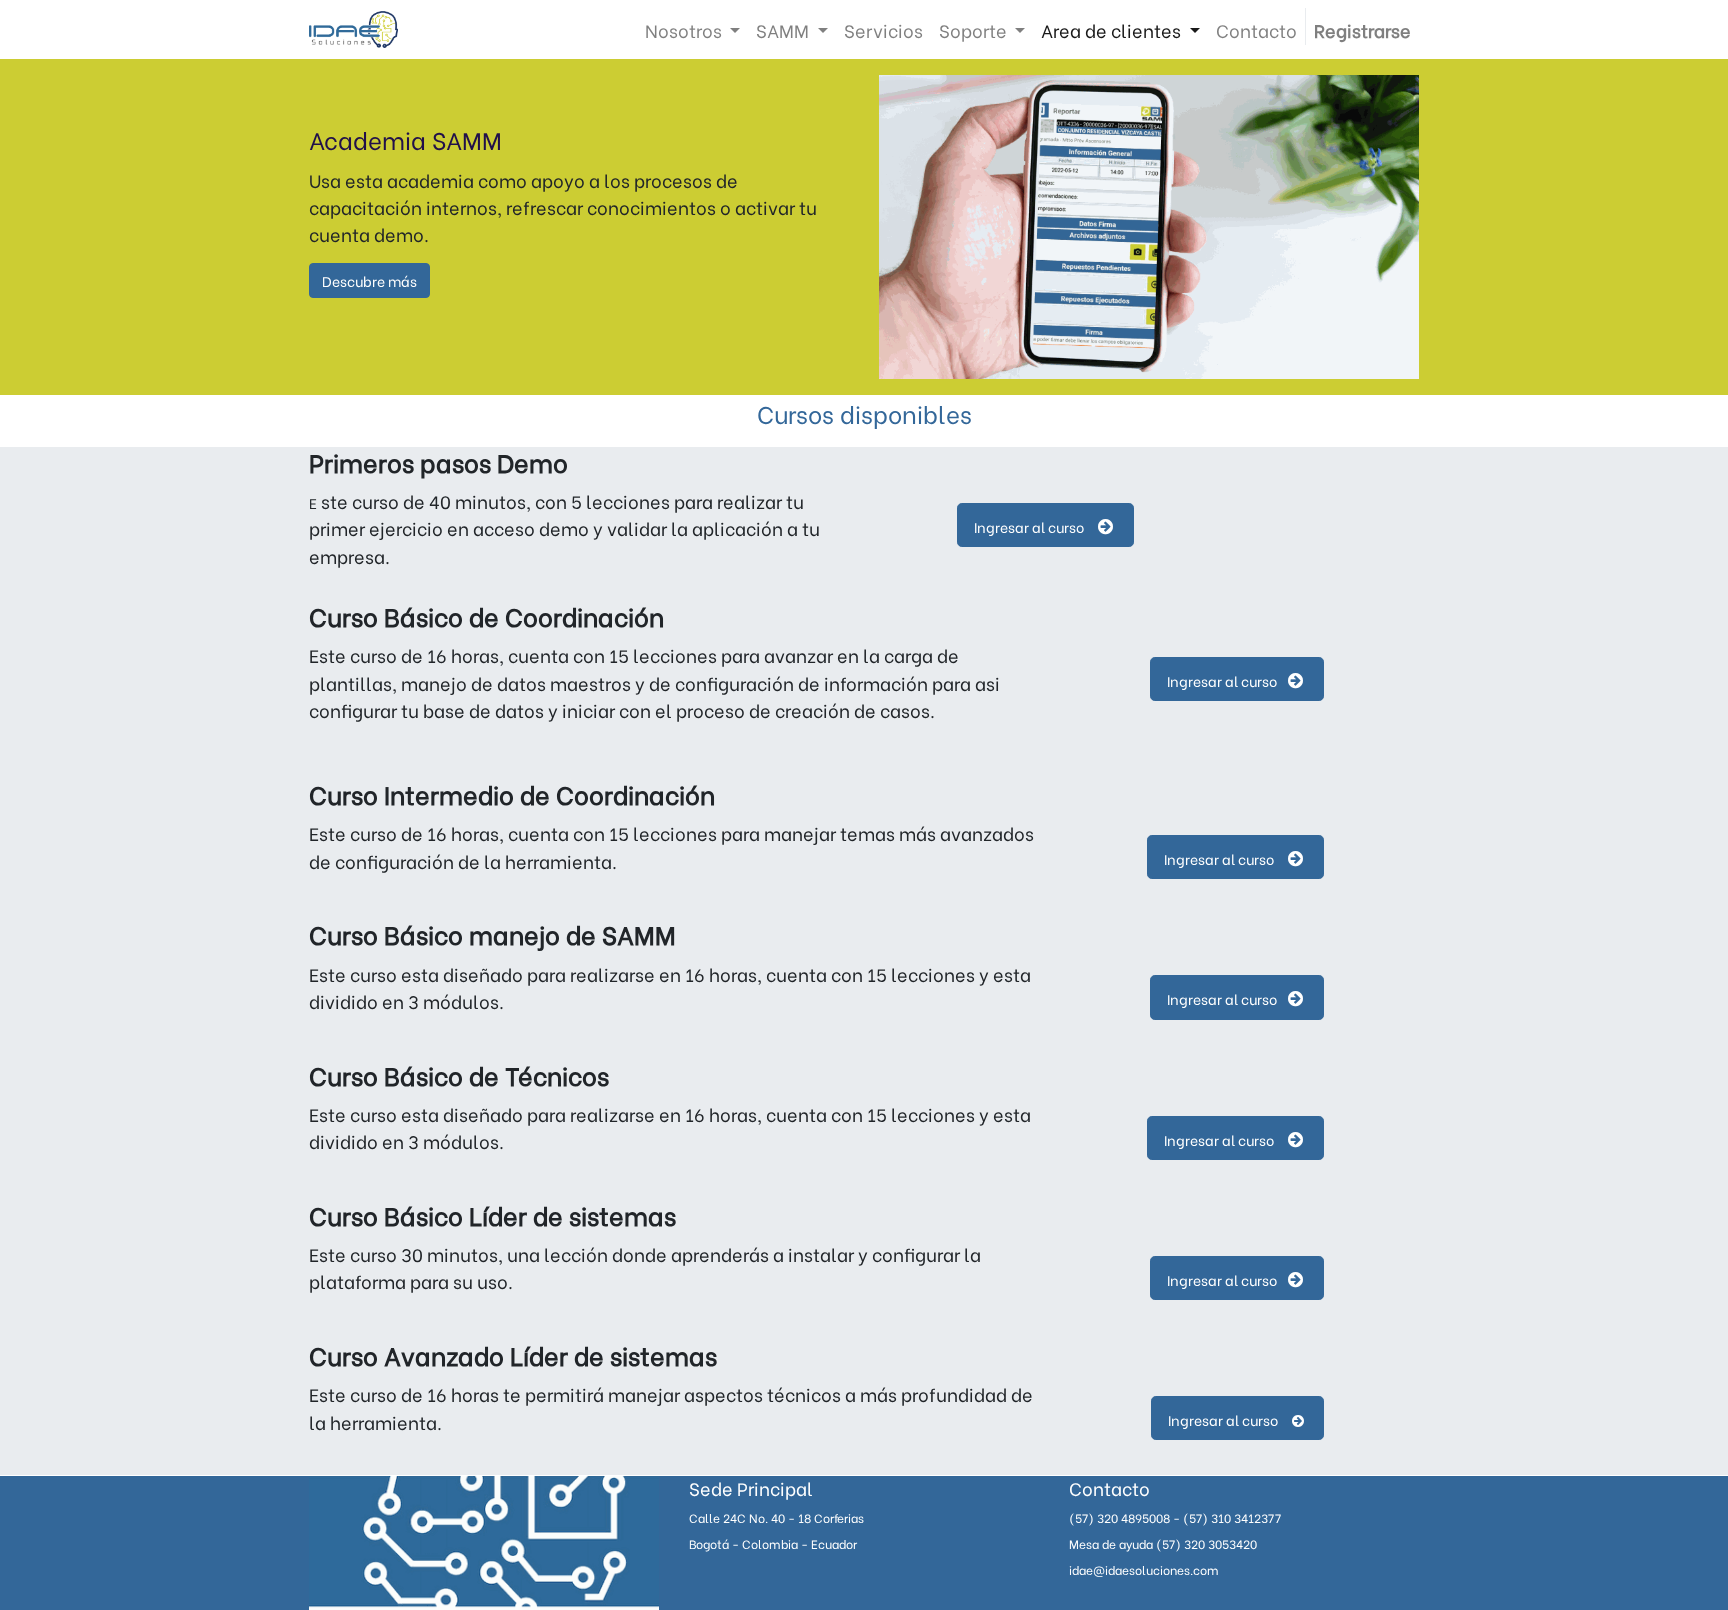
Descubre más (369, 280)
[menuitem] (883, 29)
